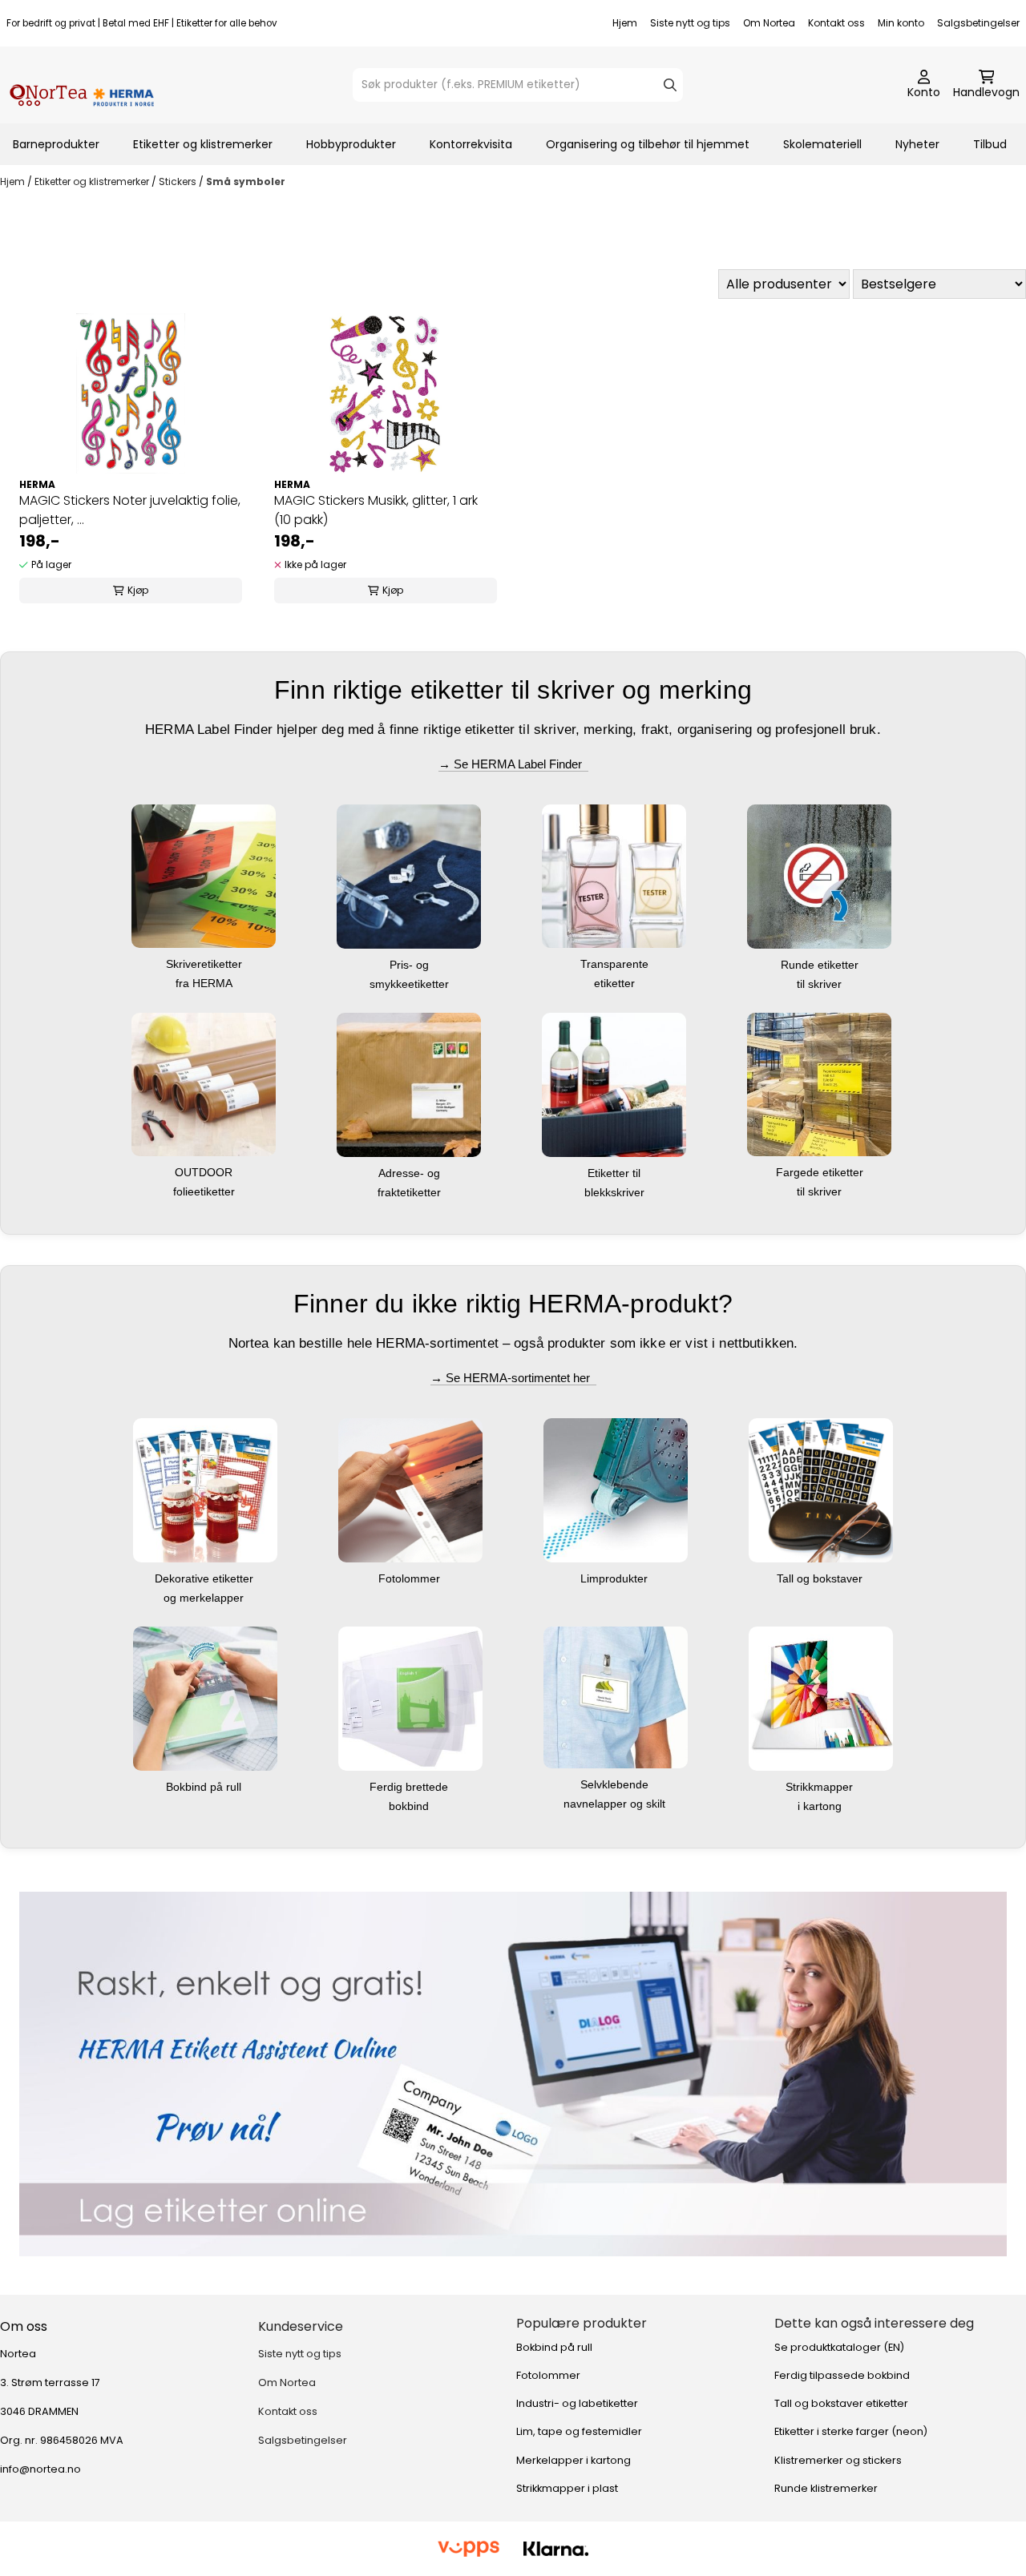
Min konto (901, 23)
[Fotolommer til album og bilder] (410, 1489)
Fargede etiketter (821, 1172)
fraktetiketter (411, 1192)
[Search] (670, 85)
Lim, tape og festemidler (579, 2431)
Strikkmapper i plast (567, 2488)
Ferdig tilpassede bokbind (842, 2375)
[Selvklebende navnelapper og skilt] (616, 1696)
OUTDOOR (205, 1172)
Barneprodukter (56, 144)
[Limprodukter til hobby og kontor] (616, 1489)
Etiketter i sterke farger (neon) (851, 2431)
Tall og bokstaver (821, 1578)
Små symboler (246, 181)
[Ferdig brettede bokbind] (410, 1697)
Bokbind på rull (205, 1787)
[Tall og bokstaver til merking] (821, 1489)
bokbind (410, 1806)
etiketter (616, 983)
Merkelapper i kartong (574, 2460)
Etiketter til (616, 1173)
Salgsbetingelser (978, 23)
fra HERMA (206, 983)
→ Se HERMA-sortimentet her (513, 1378)
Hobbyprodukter (351, 144)
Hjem (625, 23)
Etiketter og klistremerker (203, 144)
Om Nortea (769, 23)
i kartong (821, 1806)
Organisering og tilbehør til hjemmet (648, 144)
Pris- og (411, 965)
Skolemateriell (822, 144)
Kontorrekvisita (471, 144)
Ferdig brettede (410, 1787)
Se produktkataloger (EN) (839, 2347)
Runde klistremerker (826, 2488)
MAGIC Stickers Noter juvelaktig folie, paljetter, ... (130, 510)
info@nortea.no (40, 2469)
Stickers (179, 181)
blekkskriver (616, 1192)
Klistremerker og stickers (838, 2460)
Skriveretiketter (206, 964)
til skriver (821, 984)
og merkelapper (205, 1598)
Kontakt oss (836, 23)
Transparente (616, 964)
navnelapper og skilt (616, 1804)
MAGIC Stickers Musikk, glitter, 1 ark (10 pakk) (376, 510)
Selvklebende (616, 1784)
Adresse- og (411, 1173)
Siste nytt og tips (690, 23)
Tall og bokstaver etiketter (841, 2403)
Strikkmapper (821, 1787)
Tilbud (990, 144)
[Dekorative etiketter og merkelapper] (205, 1489)
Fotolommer (411, 1578)
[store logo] (82, 85)
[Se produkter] (513, 2074)
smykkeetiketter (411, 984)
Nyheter (917, 144)
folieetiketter (206, 1191)
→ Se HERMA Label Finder (513, 764)
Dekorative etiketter (206, 1578)
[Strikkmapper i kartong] (821, 1697)
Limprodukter (616, 1578)
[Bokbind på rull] (205, 1697)
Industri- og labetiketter (577, 2403)
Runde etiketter (821, 965)
